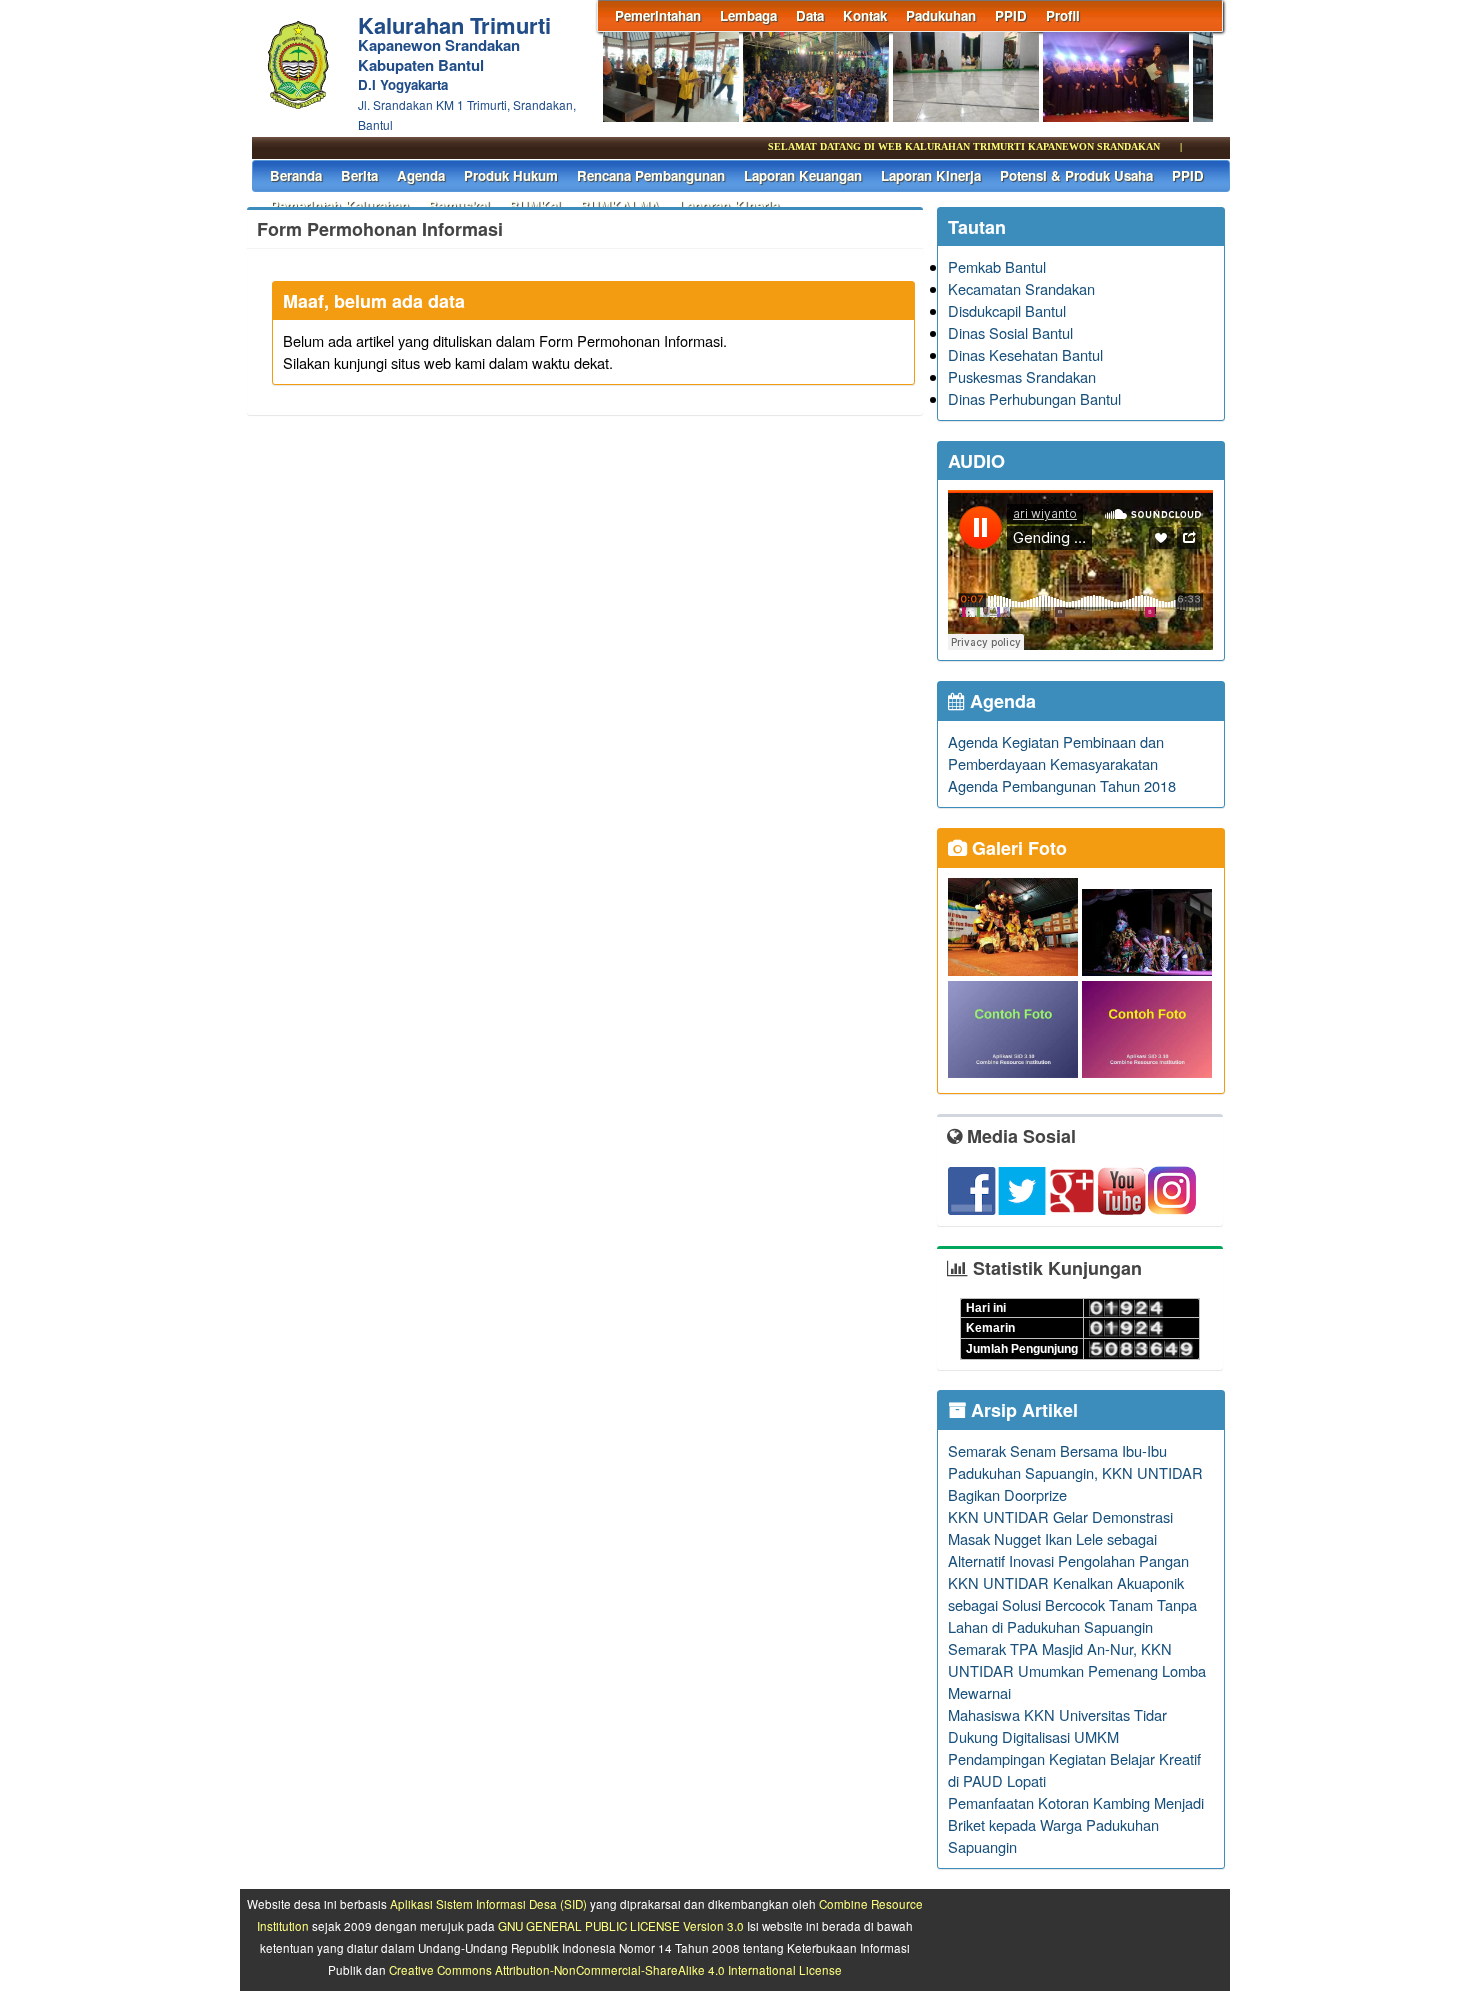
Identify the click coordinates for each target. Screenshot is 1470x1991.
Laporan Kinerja (931, 175)
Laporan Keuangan (803, 175)
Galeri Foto (1017, 848)
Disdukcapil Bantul (1007, 310)
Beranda (296, 175)
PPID (1011, 15)
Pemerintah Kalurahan (339, 205)
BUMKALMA (620, 205)
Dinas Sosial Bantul (1010, 332)
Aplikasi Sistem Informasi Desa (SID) (488, 1904)
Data (810, 15)
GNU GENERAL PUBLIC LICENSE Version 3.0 (621, 1926)
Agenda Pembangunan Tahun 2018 (1062, 785)
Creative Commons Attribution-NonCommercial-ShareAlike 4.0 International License (615, 1970)
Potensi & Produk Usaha (1076, 175)
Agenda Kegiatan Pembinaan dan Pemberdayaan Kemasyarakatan (1056, 752)
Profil (1063, 15)
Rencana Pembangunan (651, 175)
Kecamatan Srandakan (1021, 288)
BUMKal (535, 205)
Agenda (421, 175)
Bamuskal (459, 205)
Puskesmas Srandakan (1022, 376)
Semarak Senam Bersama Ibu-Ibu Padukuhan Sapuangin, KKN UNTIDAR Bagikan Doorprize (1075, 1472)
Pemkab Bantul (997, 266)
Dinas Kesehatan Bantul (1025, 354)
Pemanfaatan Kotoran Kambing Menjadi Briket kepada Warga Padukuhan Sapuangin (1076, 1824)
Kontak (865, 15)
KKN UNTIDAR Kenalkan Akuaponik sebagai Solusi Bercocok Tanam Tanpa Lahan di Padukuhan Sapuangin (1072, 1604)
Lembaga (748, 15)
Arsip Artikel (1022, 1410)
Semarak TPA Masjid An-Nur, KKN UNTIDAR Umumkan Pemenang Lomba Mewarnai (1077, 1670)
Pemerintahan (658, 15)
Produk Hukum (511, 175)
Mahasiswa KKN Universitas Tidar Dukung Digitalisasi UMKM (1057, 1725)
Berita (359, 175)
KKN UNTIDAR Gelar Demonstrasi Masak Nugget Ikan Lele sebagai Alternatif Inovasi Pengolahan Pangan (1068, 1538)
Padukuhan (941, 15)
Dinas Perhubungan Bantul (1034, 398)
